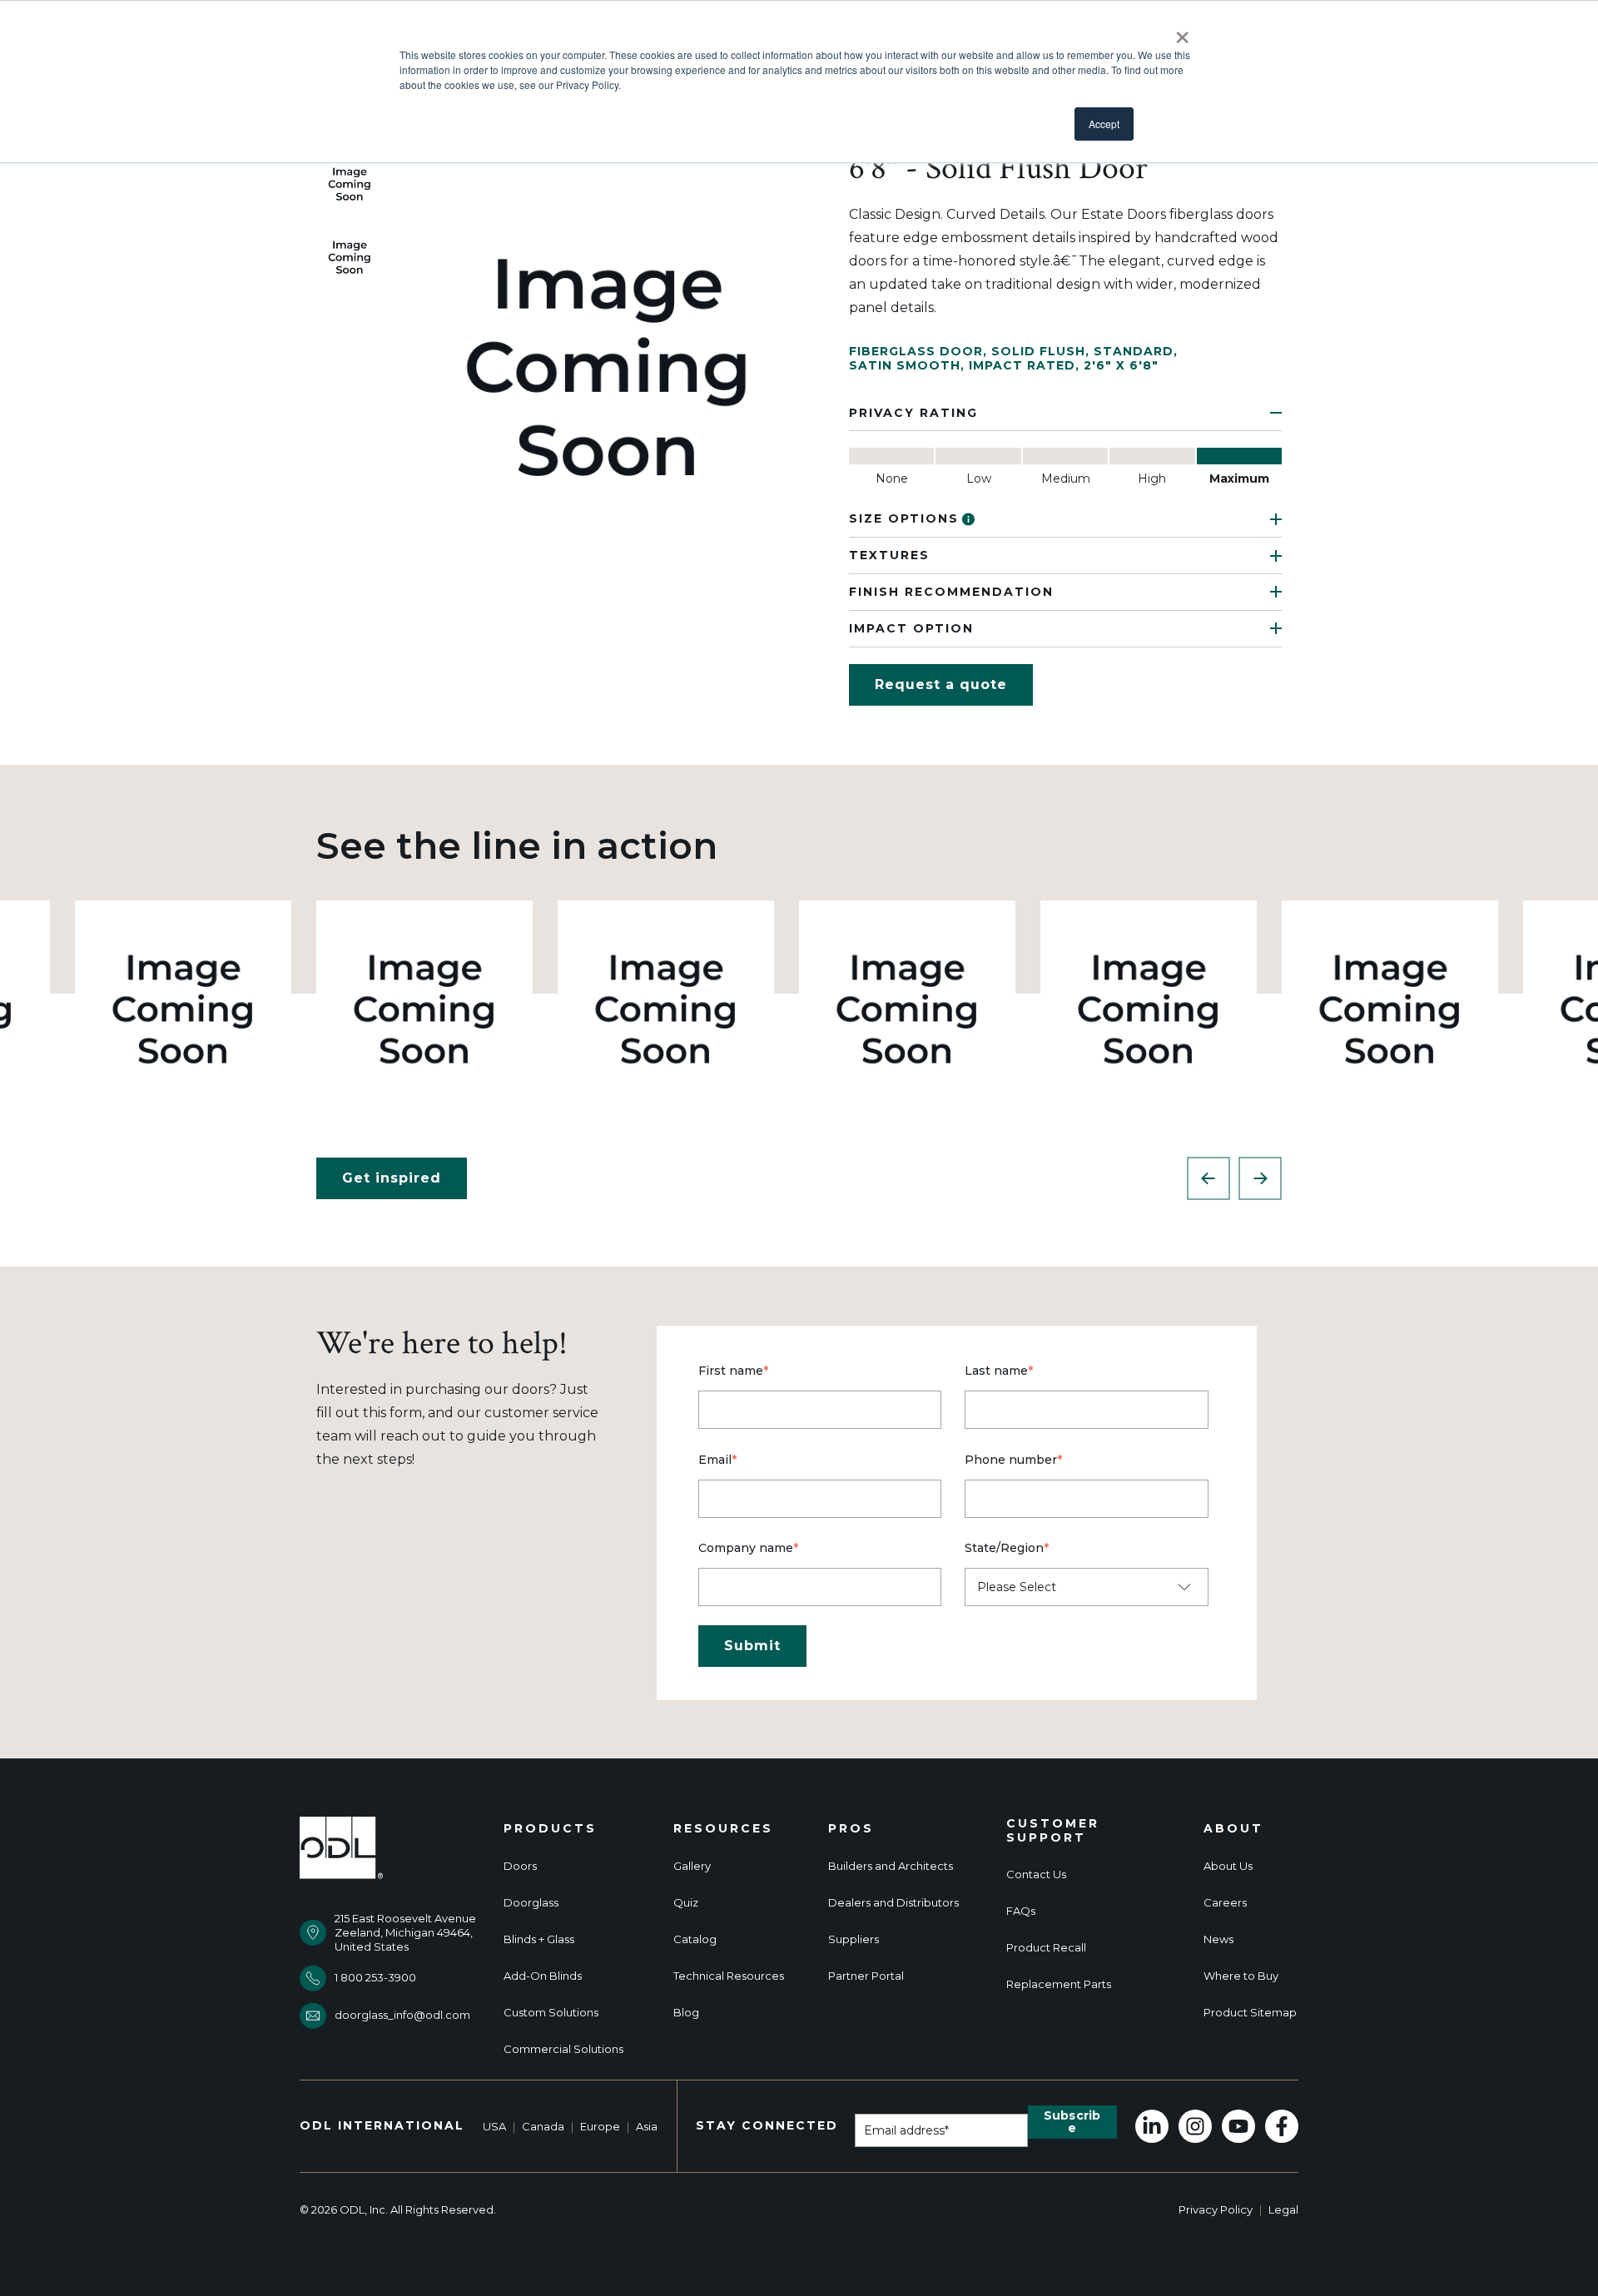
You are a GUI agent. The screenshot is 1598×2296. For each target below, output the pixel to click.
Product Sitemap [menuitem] (1250, 2013)
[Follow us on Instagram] (1195, 2126)
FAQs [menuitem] (1021, 1911)
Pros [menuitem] (851, 1829)
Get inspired (392, 1178)
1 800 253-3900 (375, 1977)
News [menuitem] (1218, 1939)
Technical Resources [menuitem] (729, 1976)
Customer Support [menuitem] (1053, 1831)
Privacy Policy (1216, 2209)
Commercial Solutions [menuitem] (563, 2049)
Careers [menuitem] (1225, 1903)
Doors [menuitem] (520, 1866)
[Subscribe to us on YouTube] (1238, 2126)
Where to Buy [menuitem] (1241, 1976)
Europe (600, 2126)
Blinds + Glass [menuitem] (539, 1939)
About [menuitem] (1233, 1829)
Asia (647, 2126)
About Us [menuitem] (1228, 1866)
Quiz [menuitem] (686, 1903)
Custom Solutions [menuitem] (551, 2013)
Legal (1283, 2209)
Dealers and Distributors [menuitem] (893, 1903)
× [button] (1182, 32)
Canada (543, 2126)
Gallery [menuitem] (692, 1866)
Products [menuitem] (550, 1829)
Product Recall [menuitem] (1046, 1948)
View (184, 1008)
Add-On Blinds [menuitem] (543, 1976)
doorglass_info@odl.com (402, 2015)
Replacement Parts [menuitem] (1059, 1984)
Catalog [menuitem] (695, 1939)
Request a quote (941, 684)
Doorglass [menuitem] (531, 1903)
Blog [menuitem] (686, 2013)
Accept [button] (1104, 124)
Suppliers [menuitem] (854, 1939)
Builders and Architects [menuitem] (891, 1866)
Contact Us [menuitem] (1036, 1874)
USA (494, 2126)
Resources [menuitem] (723, 1829)
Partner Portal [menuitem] (866, 1976)
